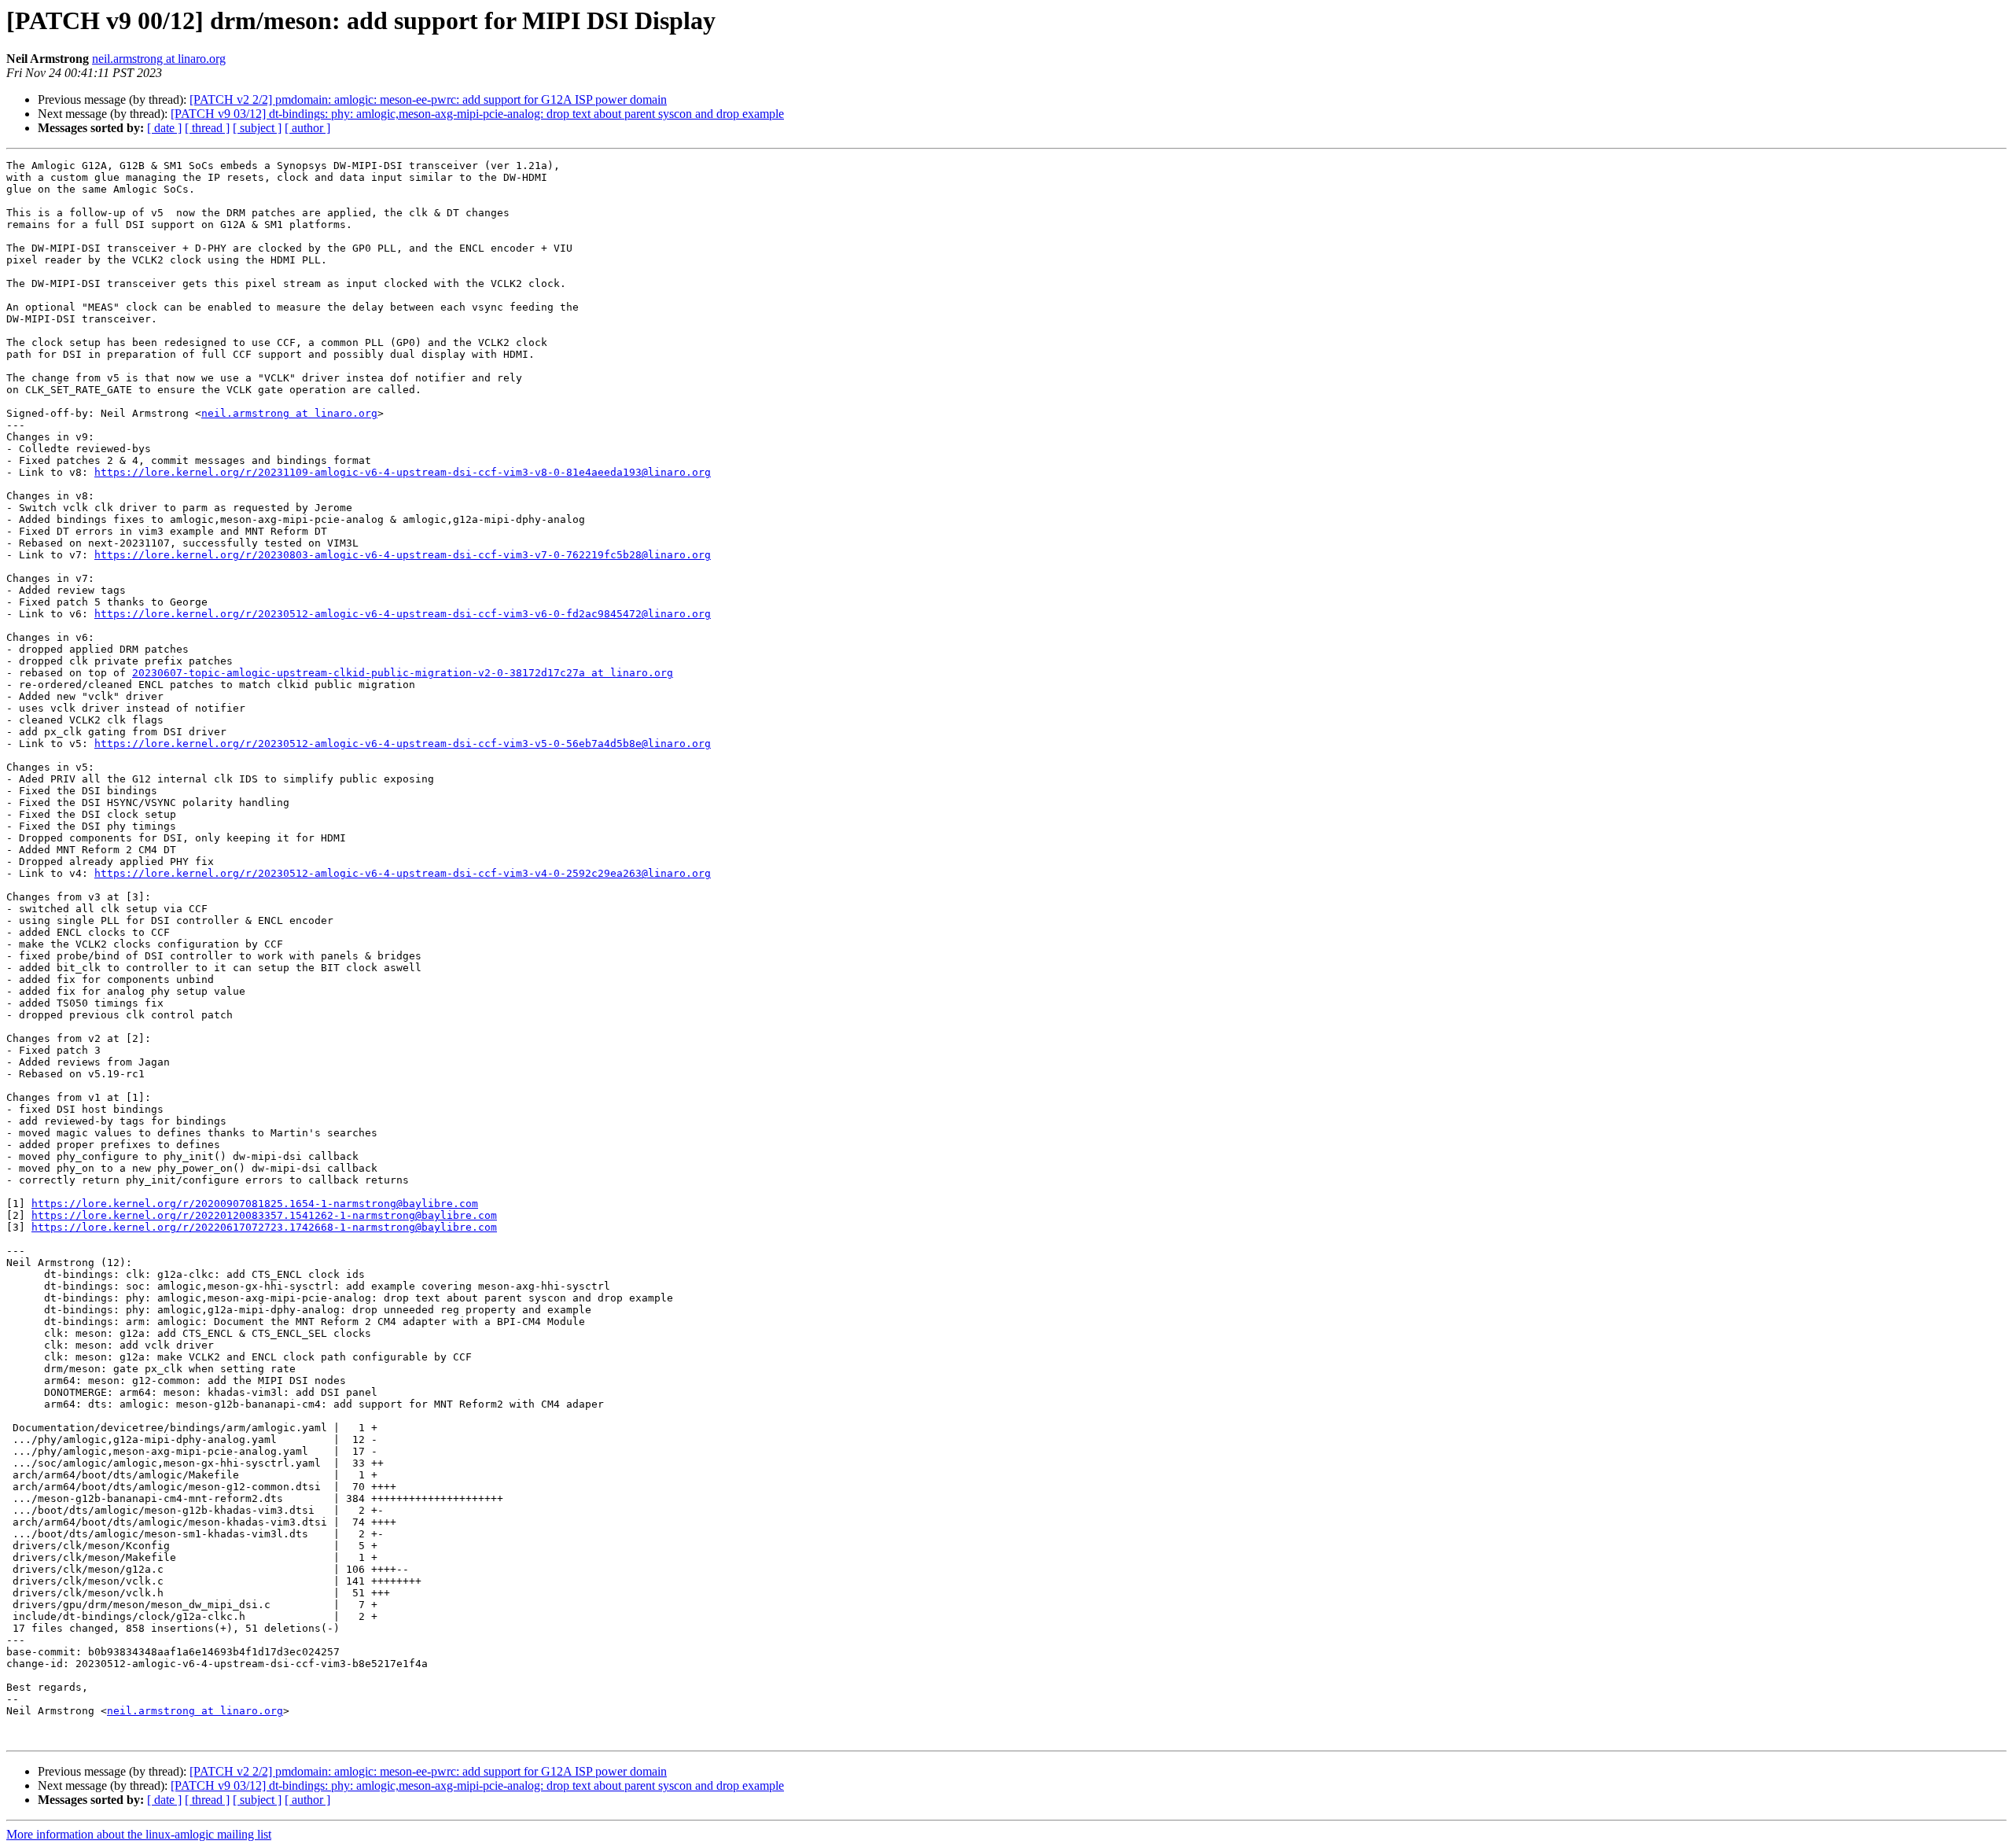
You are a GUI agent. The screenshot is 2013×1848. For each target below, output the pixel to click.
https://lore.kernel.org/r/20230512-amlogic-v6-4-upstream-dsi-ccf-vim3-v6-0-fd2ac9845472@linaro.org (403, 614)
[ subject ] (257, 128)
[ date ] (164, 128)
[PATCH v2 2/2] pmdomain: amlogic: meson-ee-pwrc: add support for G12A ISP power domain (428, 99)
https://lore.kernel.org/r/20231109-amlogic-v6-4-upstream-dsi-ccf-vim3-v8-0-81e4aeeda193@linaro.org (403, 472)
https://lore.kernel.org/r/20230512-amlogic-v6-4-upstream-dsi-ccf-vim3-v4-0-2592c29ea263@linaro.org (403, 873)
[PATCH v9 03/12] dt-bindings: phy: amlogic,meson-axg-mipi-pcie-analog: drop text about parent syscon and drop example (477, 114)
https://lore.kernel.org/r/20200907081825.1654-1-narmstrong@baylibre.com (255, 1204)
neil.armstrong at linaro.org (159, 59)
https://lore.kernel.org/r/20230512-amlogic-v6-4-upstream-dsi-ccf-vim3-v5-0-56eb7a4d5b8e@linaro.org (403, 744)
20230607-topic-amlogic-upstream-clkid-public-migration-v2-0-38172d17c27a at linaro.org (403, 673)
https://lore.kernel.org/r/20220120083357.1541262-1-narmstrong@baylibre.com (264, 1215)
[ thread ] (207, 128)
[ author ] (307, 128)
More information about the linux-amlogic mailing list (139, 1834)
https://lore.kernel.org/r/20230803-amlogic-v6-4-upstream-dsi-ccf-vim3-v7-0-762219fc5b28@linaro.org (403, 555)
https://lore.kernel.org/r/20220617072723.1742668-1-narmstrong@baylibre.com (264, 1227)
